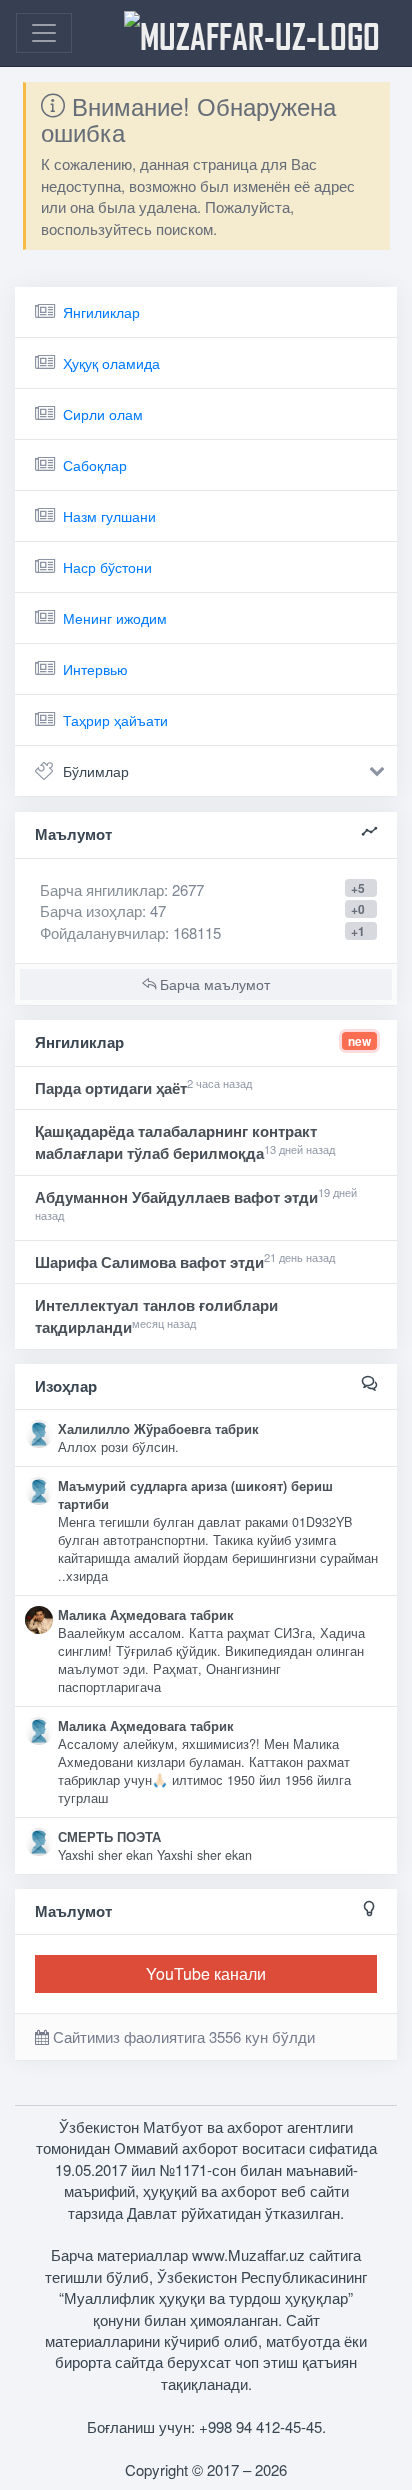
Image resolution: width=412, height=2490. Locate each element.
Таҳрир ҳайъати (115, 720)
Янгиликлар (101, 312)
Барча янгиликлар (122, 889)
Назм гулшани (109, 516)
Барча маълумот (213, 984)
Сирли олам (103, 414)
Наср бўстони (107, 567)
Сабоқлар (95, 465)
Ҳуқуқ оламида (111, 363)
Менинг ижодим (115, 618)
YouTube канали (206, 1973)
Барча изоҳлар (91, 910)
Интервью (95, 669)
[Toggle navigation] (44, 33)
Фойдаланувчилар (102, 932)
